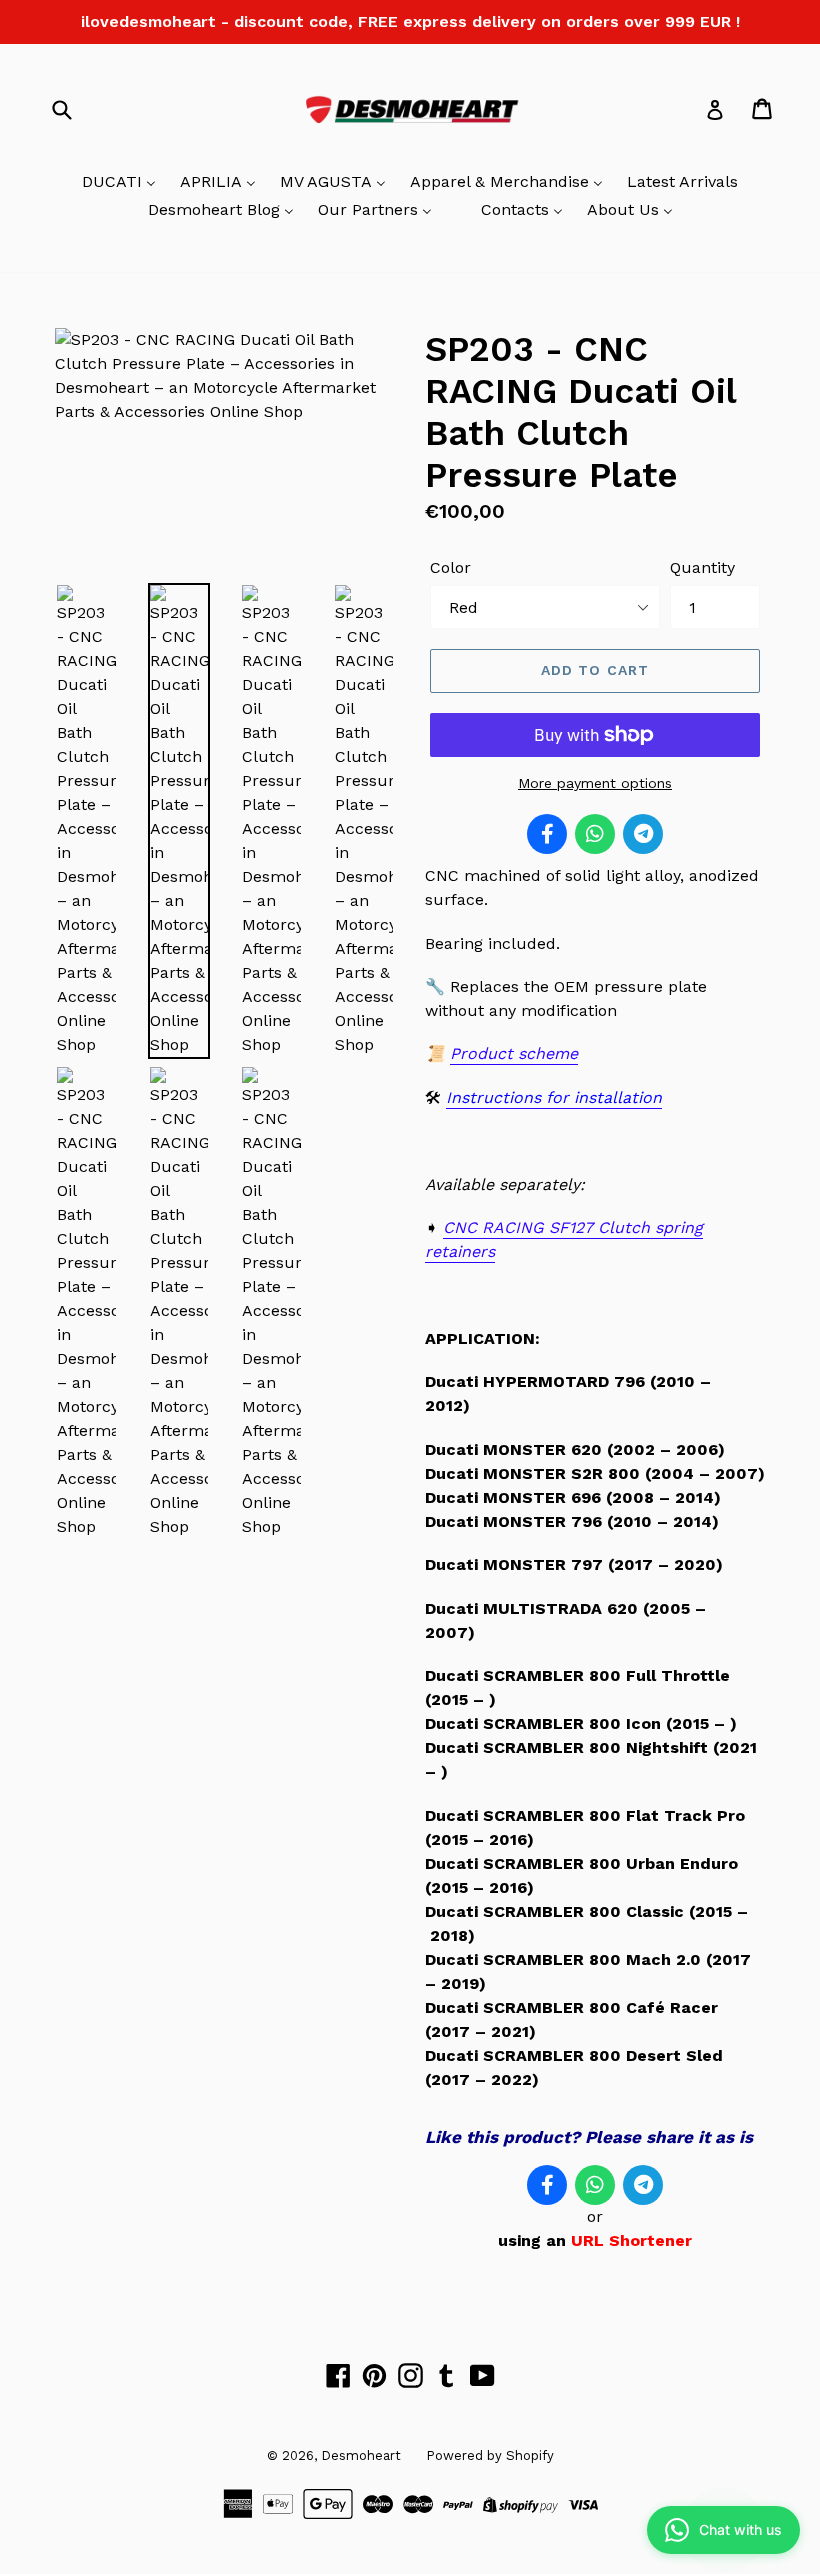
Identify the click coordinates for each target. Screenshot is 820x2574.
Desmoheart (361, 2455)
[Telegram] (643, 834)
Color (450, 567)
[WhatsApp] (595, 834)
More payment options (595, 783)
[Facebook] (547, 834)
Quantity (702, 567)
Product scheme (514, 1053)
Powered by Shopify (490, 2455)
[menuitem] (119, 183)
